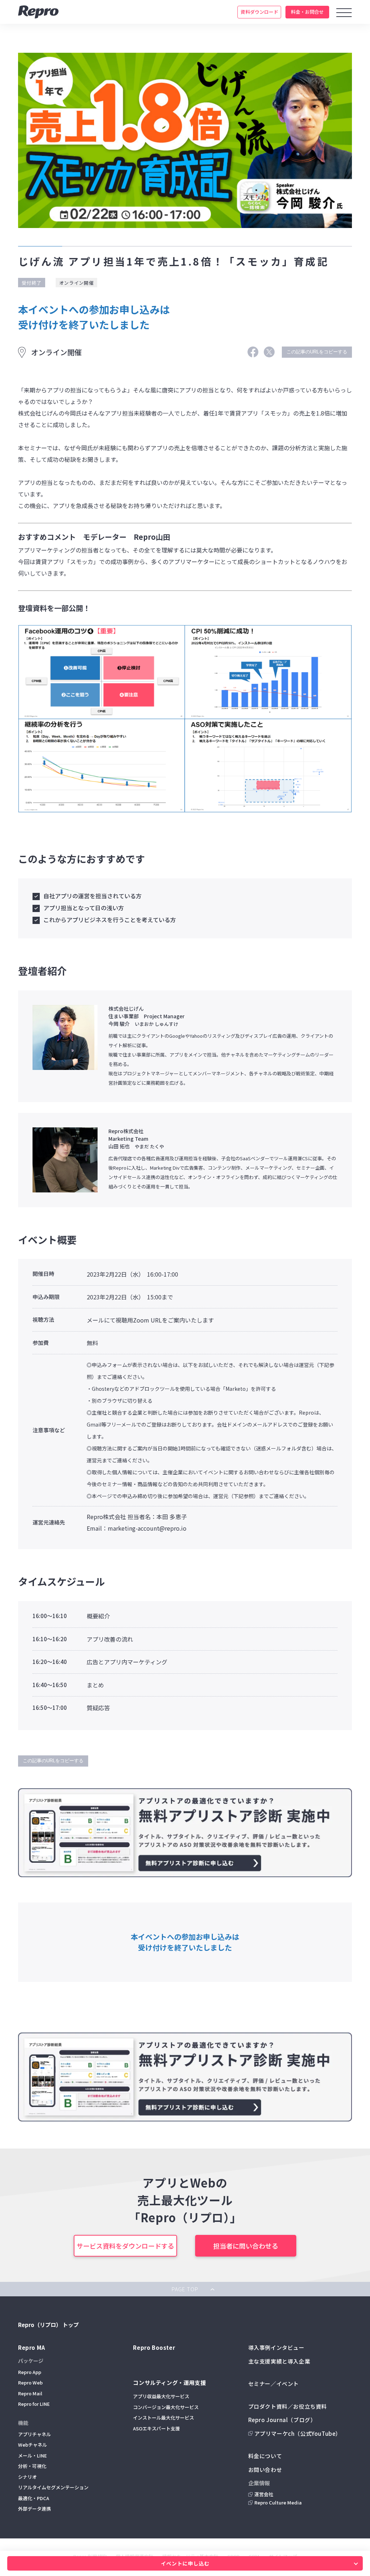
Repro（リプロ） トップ (48, 2325)
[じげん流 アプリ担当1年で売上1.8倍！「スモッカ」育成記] (253, 355)
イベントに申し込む (185, 2563)
